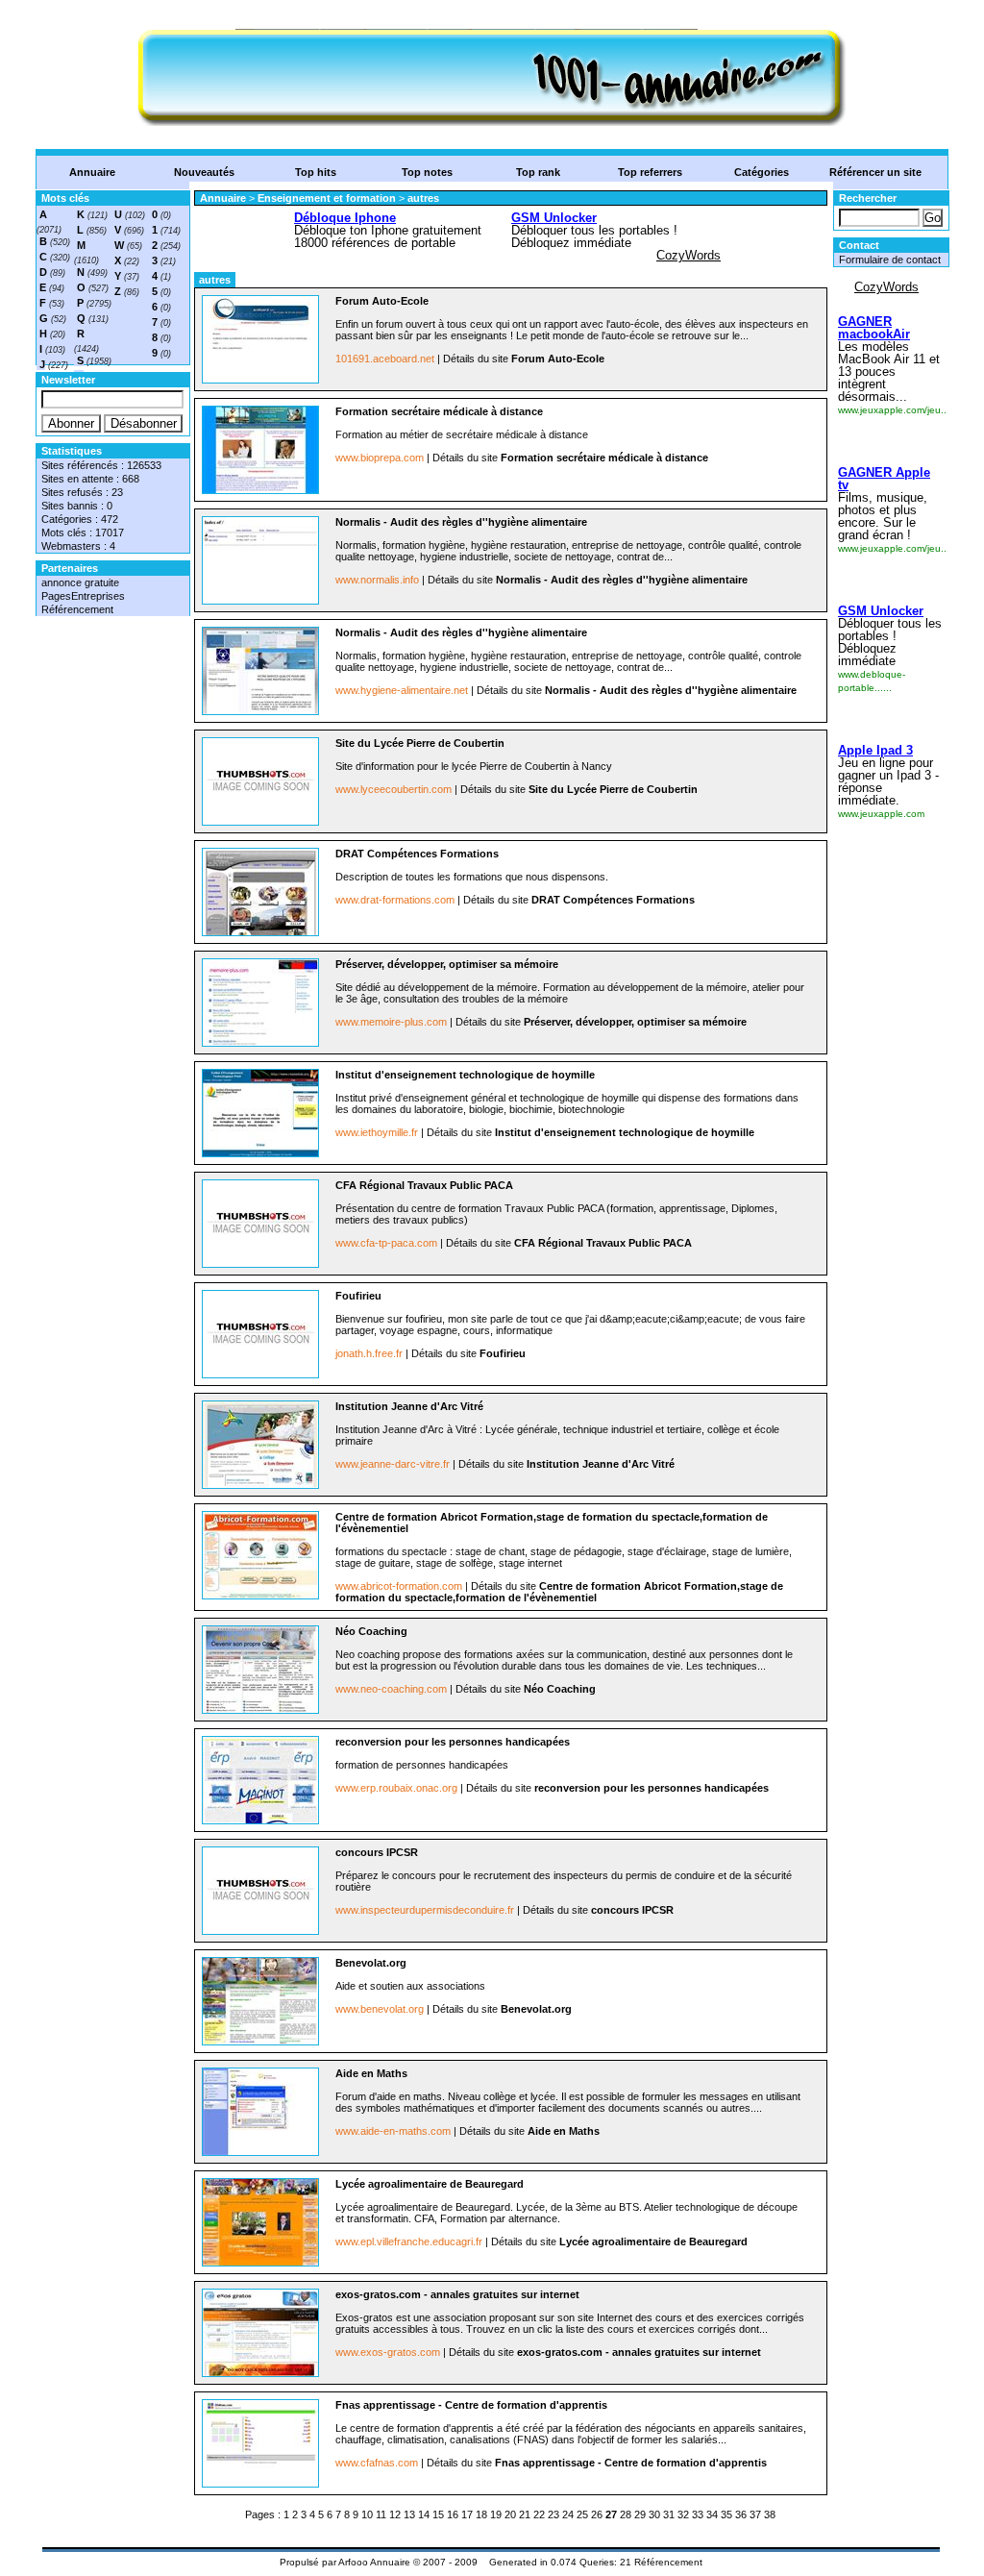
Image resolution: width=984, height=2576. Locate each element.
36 (741, 2514)
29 (640, 2514)
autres (423, 198)
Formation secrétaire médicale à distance (439, 411)
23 (553, 2514)
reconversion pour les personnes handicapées (453, 1742)
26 (597, 2514)
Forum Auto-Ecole (382, 301)
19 (496, 2514)
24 (568, 2514)
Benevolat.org (371, 1963)
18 (481, 2514)
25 (582, 2514)
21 (525, 2514)
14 (424, 2514)
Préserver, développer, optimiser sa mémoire (447, 964)
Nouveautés (204, 172)
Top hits (316, 172)
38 (770, 2514)
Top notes (427, 172)
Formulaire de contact (890, 260)
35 (726, 2514)
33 (698, 2514)
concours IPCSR (377, 1852)
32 (683, 2514)
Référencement (77, 609)
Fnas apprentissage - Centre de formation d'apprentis (471, 2405)
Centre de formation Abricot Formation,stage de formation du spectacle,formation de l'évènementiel (559, 1592)
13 (409, 2514)
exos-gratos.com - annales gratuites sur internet (457, 2294)
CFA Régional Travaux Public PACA (424, 1185)
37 (755, 2514)
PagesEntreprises (83, 596)
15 (438, 2514)
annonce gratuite (80, 582)
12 (395, 2514)
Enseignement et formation (328, 198)
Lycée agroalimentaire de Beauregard (430, 2184)
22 (539, 2514)
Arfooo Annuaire (374, 2562)
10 (367, 2514)
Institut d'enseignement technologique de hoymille (465, 1075)
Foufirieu (358, 1296)
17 (467, 2514)
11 (381, 2514)
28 (626, 2514)
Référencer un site (875, 172)
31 (669, 2514)
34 (712, 2514)
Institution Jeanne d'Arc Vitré (409, 1406)
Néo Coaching (371, 1631)
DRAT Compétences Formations (417, 854)
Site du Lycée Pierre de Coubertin (420, 743)
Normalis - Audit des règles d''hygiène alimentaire (461, 522)
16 (453, 2514)
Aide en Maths (371, 2073)
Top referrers (650, 172)
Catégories (762, 172)
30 (654, 2514)
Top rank (538, 172)
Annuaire (92, 172)
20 (510, 2514)
